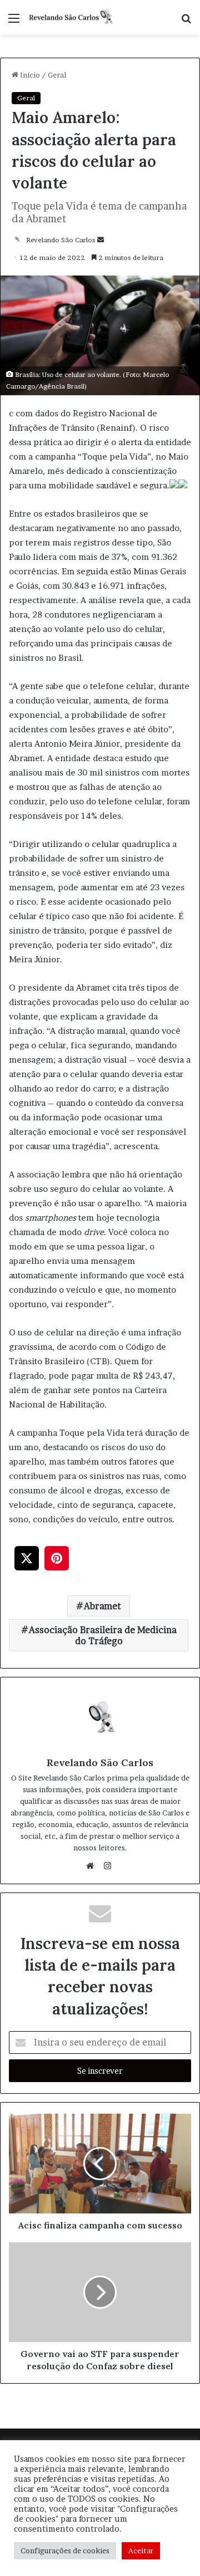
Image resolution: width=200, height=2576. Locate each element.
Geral (57, 75)
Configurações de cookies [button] (65, 2551)
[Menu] (14, 22)
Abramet (102, 1606)
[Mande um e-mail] (101, 240)
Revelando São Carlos (61, 240)
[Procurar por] (186, 22)
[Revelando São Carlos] (72, 17)
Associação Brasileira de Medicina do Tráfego (103, 1635)
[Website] (93, 1866)
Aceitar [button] (141, 2551)
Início (29, 75)
